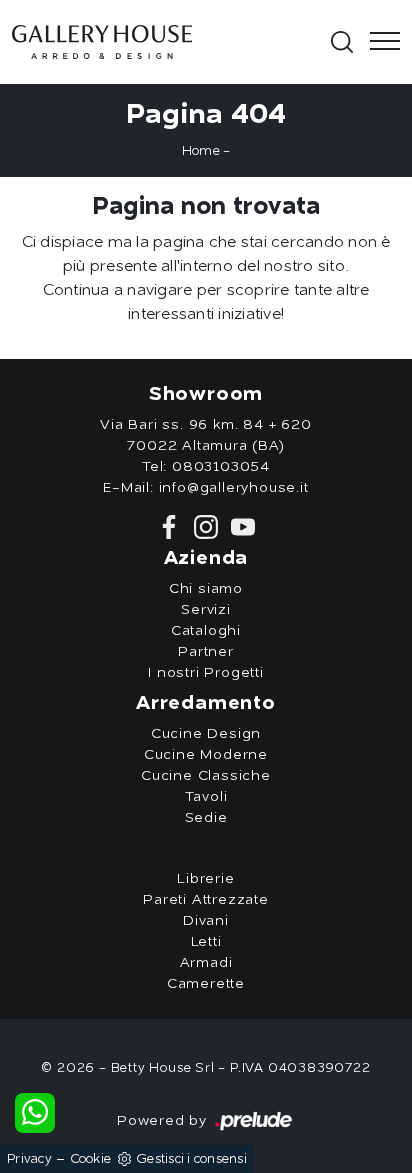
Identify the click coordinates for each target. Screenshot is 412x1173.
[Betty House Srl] (169, 41)
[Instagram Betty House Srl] (204, 527)
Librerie (205, 879)
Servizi (206, 610)
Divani (206, 921)
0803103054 (221, 467)
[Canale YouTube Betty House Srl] (239, 527)
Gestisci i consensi (191, 1159)
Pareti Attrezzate (206, 900)
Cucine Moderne (206, 755)
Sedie (206, 818)
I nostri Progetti (206, 673)
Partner (206, 652)
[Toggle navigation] (379, 42)
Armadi (206, 963)
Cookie (91, 1159)
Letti (206, 942)
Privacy (29, 1159)
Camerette (206, 984)
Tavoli (206, 797)
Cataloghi (206, 631)
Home (201, 151)
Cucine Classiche (206, 776)
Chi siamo (206, 589)
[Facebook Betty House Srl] (171, 527)
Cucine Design (206, 734)
